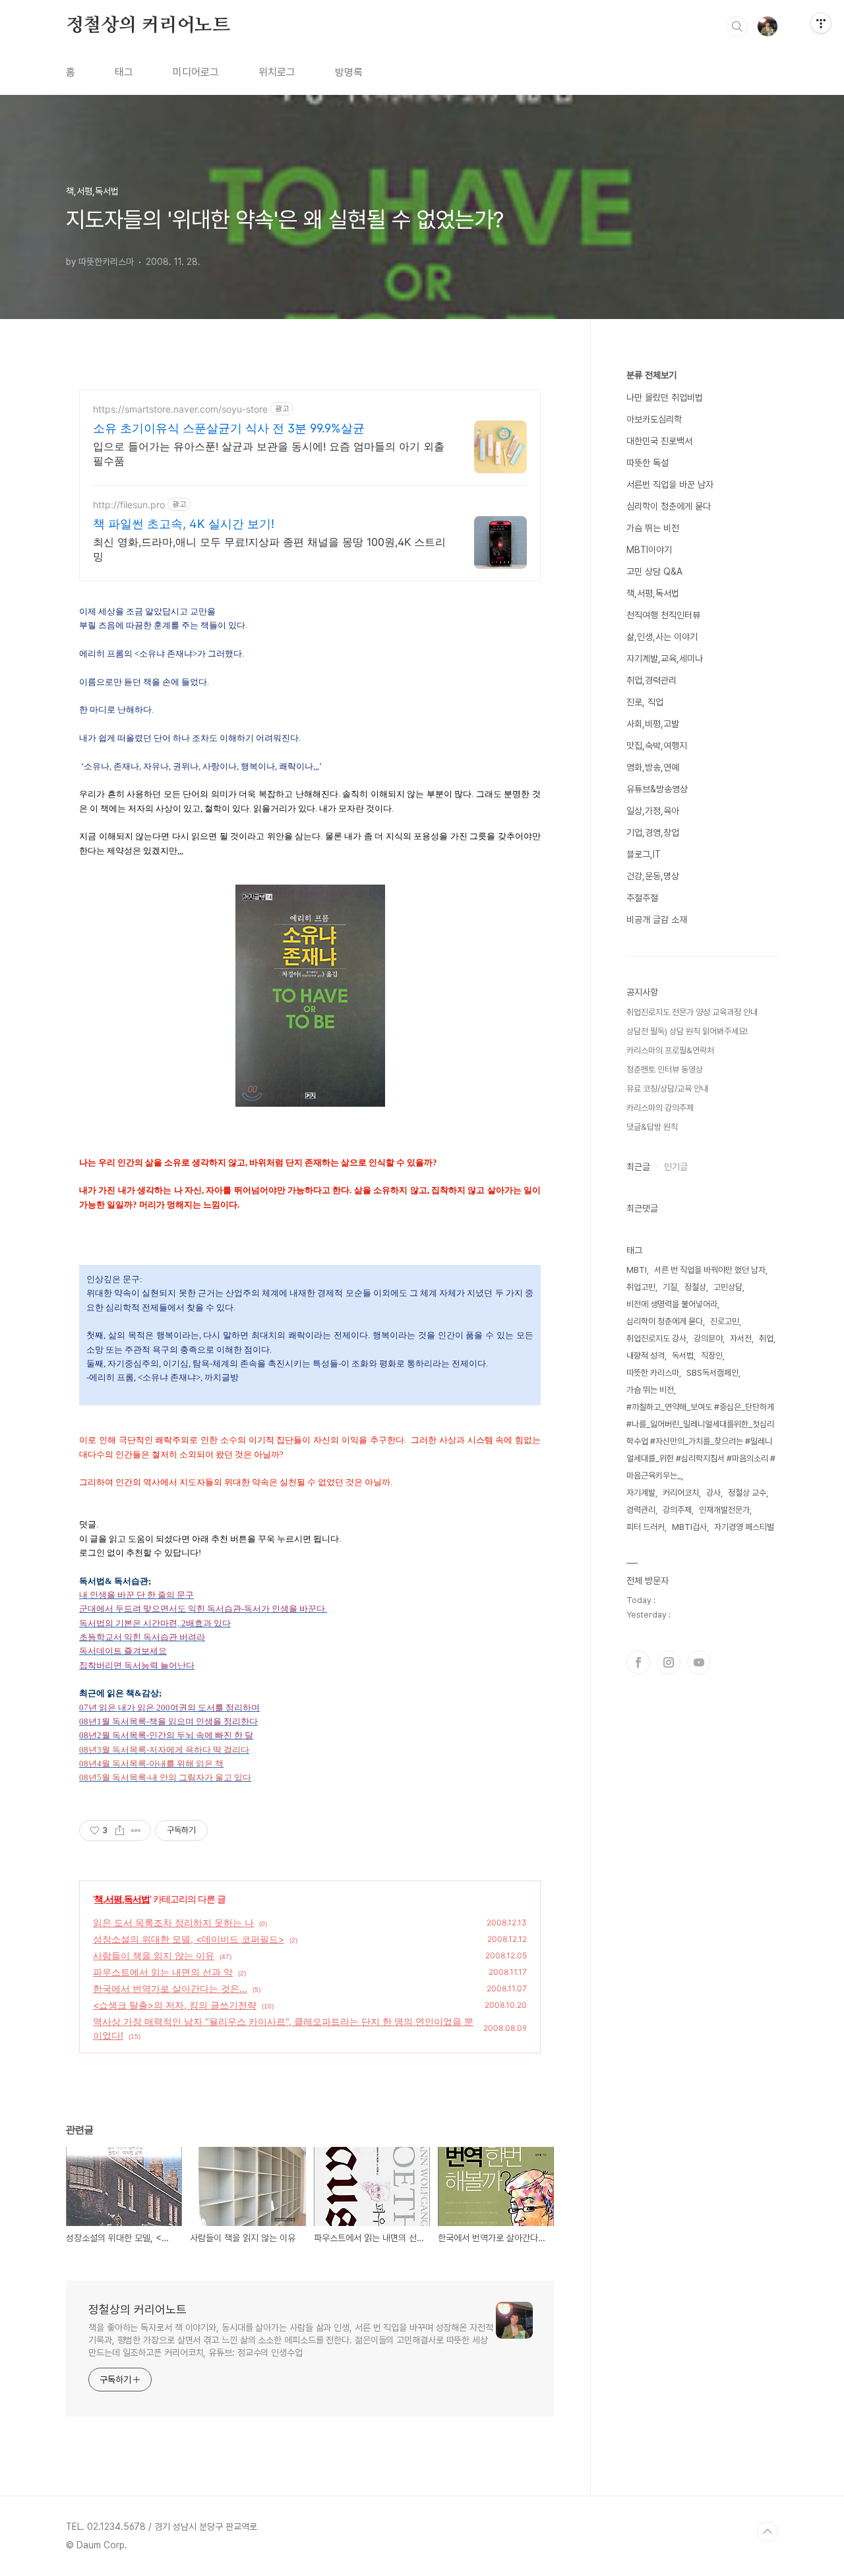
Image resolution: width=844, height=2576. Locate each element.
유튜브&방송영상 (657, 789)
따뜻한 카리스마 (653, 1373)
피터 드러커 (646, 1527)
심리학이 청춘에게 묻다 (669, 506)
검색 (737, 26)
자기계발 (641, 1493)
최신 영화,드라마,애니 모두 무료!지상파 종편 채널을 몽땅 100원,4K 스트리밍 (269, 549)
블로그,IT (644, 854)
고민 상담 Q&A (654, 571)
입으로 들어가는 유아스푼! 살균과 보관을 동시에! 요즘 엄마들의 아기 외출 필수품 (269, 454)
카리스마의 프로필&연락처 (670, 1050)
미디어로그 (196, 72)
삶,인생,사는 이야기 (662, 637)
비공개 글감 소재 (657, 920)
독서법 (683, 1356)
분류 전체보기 (651, 375)
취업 (766, 1338)
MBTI (637, 1270)
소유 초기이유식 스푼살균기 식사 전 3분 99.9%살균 (229, 428)
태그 (124, 72)
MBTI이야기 (649, 550)
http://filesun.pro (129, 505)
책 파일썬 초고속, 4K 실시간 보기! (184, 524)
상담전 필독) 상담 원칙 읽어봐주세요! (687, 1031)
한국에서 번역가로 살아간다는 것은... (170, 1988)
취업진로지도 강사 (656, 1338)
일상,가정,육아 (653, 811)
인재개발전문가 (724, 1510)
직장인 (712, 1356)
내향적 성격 (646, 1356)
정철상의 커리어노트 (148, 26)
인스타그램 (669, 1662)
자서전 (741, 1338)
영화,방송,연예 (653, 767)
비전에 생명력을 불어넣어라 (672, 1304)
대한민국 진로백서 (659, 441)
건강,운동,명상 (653, 876)
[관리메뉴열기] (821, 23)
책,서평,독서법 (122, 1899)
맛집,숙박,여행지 (657, 746)
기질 (670, 1287)
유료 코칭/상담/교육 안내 (667, 1089)
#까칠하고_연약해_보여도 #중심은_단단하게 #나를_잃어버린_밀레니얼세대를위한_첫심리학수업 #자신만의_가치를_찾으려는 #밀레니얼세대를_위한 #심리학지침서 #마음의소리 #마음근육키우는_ (701, 1441)
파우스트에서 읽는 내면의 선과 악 (163, 1972)
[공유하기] (120, 1830)
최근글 (638, 1167)
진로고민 (725, 1321)
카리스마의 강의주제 (660, 1108)
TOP (768, 2532)
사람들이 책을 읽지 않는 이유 (154, 1955)
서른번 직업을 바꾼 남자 (670, 484)
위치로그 (277, 72)
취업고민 (641, 1287)
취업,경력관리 (651, 680)
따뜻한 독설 (648, 463)
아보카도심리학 (654, 419)
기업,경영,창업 (653, 833)
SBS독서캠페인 (712, 1373)
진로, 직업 (645, 702)
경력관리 (641, 1510)
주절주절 (642, 898)
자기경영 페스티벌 (744, 1527)
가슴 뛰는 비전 (653, 528)
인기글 (676, 1167)
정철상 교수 (747, 1493)
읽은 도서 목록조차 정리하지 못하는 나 (173, 1922)
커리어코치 (681, 1493)
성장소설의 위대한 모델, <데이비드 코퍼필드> (189, 1939)
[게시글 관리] (136, 1830)
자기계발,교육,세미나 (665, 659)
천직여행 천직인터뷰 (663, 615)
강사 (713, 1493)
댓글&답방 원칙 (652, 1127)
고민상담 (728, 1287)
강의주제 (677, 1510)
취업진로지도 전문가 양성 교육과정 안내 (692, 1012)
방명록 (349, 72)
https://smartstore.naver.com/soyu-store (180, 409)
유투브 (699, 1662)
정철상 (695, 1287)
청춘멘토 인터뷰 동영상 (665, 1069)
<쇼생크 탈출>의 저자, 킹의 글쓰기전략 (175, 2005)
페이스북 (638, 1662)
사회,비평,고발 (653, 724)
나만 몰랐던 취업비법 (665, 397)
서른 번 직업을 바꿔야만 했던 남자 (710, 1270)
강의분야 (708, 1338)
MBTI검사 (689, 1527)
